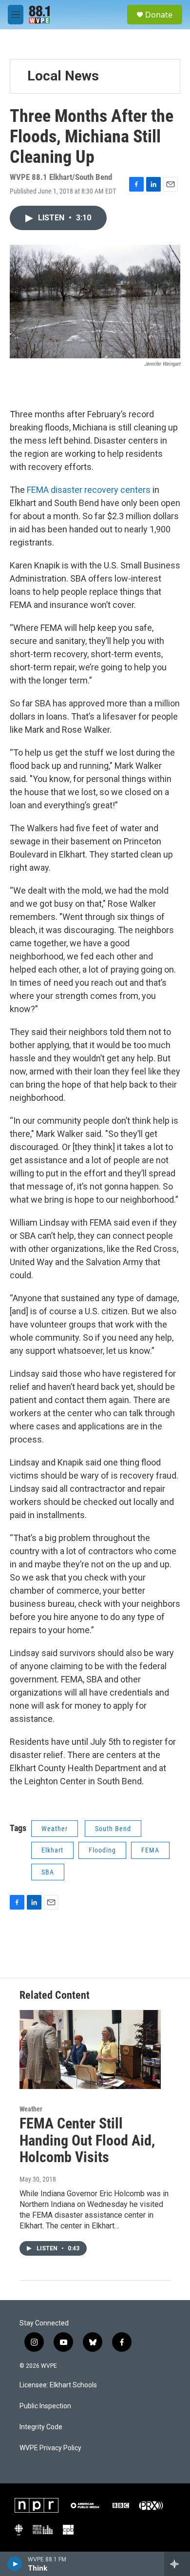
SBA (48, 1872)
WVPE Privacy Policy (50, 2448)
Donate (159, 15)
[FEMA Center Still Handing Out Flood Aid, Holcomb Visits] (90, 2049)
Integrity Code (41, 2427)
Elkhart (52, 1850)
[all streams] (177, 2564)
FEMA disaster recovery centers (89, 490)
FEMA (150, 1850)
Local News (63, 76)
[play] (15, 2564)
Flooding (102, 1850)
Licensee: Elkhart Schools (58, 2385)
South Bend (113, 1829)
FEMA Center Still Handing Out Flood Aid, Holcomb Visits (87, 2140)
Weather (55, 1829)
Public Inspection (45, 2406)
